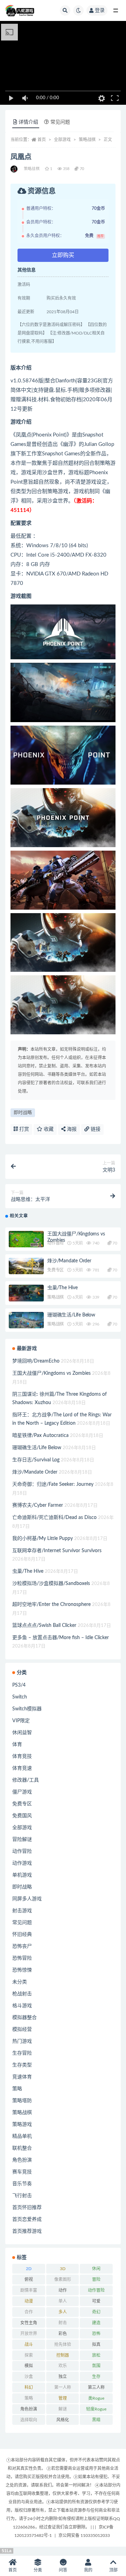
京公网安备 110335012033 (84, 2535)
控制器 (63, 2355)
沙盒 (29, 2377)
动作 (63, 2290)
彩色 (63, 2334)
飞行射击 (22, 2196)
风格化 (63, 2420)
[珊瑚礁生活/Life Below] (26, 1322)
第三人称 (96, 2387)
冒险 (96, 2280)
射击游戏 (22, 1911)
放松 (96, 2355)
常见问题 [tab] (60, 122)
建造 (96, 2323)
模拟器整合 (24, 2018)
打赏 (23, 1129)
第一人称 (63, 2387)
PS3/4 (19, 1685)
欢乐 (63, 2366)
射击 (63, 2323)
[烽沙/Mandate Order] (26, 1266)
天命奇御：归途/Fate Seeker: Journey (53, 1484)
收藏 (48, 1129)
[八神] (15, 169)
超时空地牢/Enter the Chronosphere (51, 1605)
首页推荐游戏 (27, 2231)
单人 (63, 2301)
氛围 (96, 2366)
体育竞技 (22, 1756)
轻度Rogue (96, 2409)
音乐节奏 (22, 2184)
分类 (38, 2570)
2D (29, 2269)
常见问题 (22, 1923)
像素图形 (63, 2280)
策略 (17, 2089)
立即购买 (63, 255)
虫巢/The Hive (62, 1288)
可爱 (96, 2301)
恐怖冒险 (22, 1958)
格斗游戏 (22, 2006)
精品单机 (22, 2136)
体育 (17, 1745)
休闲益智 (22, 1733)
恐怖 (96, 2334)
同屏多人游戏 (27, 1899)
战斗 (29, 2344)
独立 (63, 2377)
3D (63, 2269)
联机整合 (22, 2148)
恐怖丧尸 (22, 1946)
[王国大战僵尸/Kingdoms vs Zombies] (26, 1241)
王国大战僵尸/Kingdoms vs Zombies (51, 1373)
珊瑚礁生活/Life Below (71, 1315)
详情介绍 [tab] (28, 122)
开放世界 (29, 2334)
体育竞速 (22, 1768)
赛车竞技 (22, 2172)
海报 (71, 1129)
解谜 (63, 2409)
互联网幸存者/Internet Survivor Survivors (57, 1551)
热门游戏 (22, 2041)
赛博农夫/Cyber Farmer (38, 1505)
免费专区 (55, 1270)
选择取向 (29, 2420)
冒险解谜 (22, 1840)
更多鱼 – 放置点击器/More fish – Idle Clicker (61, 1638)
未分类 (20, 1982)
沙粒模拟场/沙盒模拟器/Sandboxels (51, 1584)
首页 (42, 140)
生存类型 (22, 2065)
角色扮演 (22, 2160)
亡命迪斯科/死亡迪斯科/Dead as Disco (54, 1518)
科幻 (29, 2387)
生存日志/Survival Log (36, 1460)
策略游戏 (22, 2124)
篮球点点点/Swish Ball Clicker (44, 1625)
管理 (63, 2398)
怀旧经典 (22, 1935)
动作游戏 (22, 1863)
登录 (100, 10)
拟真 (96, 2344)
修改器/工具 (26, 1780)
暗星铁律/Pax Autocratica (40, 1436)
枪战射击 (22, 1994)
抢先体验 (63, 2344)
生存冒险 (22, 2053)
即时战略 (23, 1113)
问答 (63, 2570)
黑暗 (96, 2420)
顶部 (113, 2570)
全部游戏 (62, 140)
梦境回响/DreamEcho (36, 1361)
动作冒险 (55, 1243)
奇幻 (96, 2312)
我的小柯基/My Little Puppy (43, 1539)
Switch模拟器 (27, 1709)
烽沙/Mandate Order (69, 1261)
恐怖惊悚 (22, 1970)
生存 (96, 2377)
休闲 (96, 2269)
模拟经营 (22, 2030)
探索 (29, 2355)
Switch (20, 1697)
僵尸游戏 (22, 1792)
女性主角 (29, 2323)
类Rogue (96, 2398)
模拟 (29, 2366)
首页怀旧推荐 (27, 2208)
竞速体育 (22, 2077)
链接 (95, 1129)
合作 (29, 2312)
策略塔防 (22, 2101)
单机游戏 (22, 1875)
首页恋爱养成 (27, 2219)
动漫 (29, 2301)
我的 (88, 2570)
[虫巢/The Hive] (26, 1294)
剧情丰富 (29, 2290)
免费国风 (22, 1816)
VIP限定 (21, 1721)
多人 (63, 2312)
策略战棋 (87, 140)
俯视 (29, 2280)
